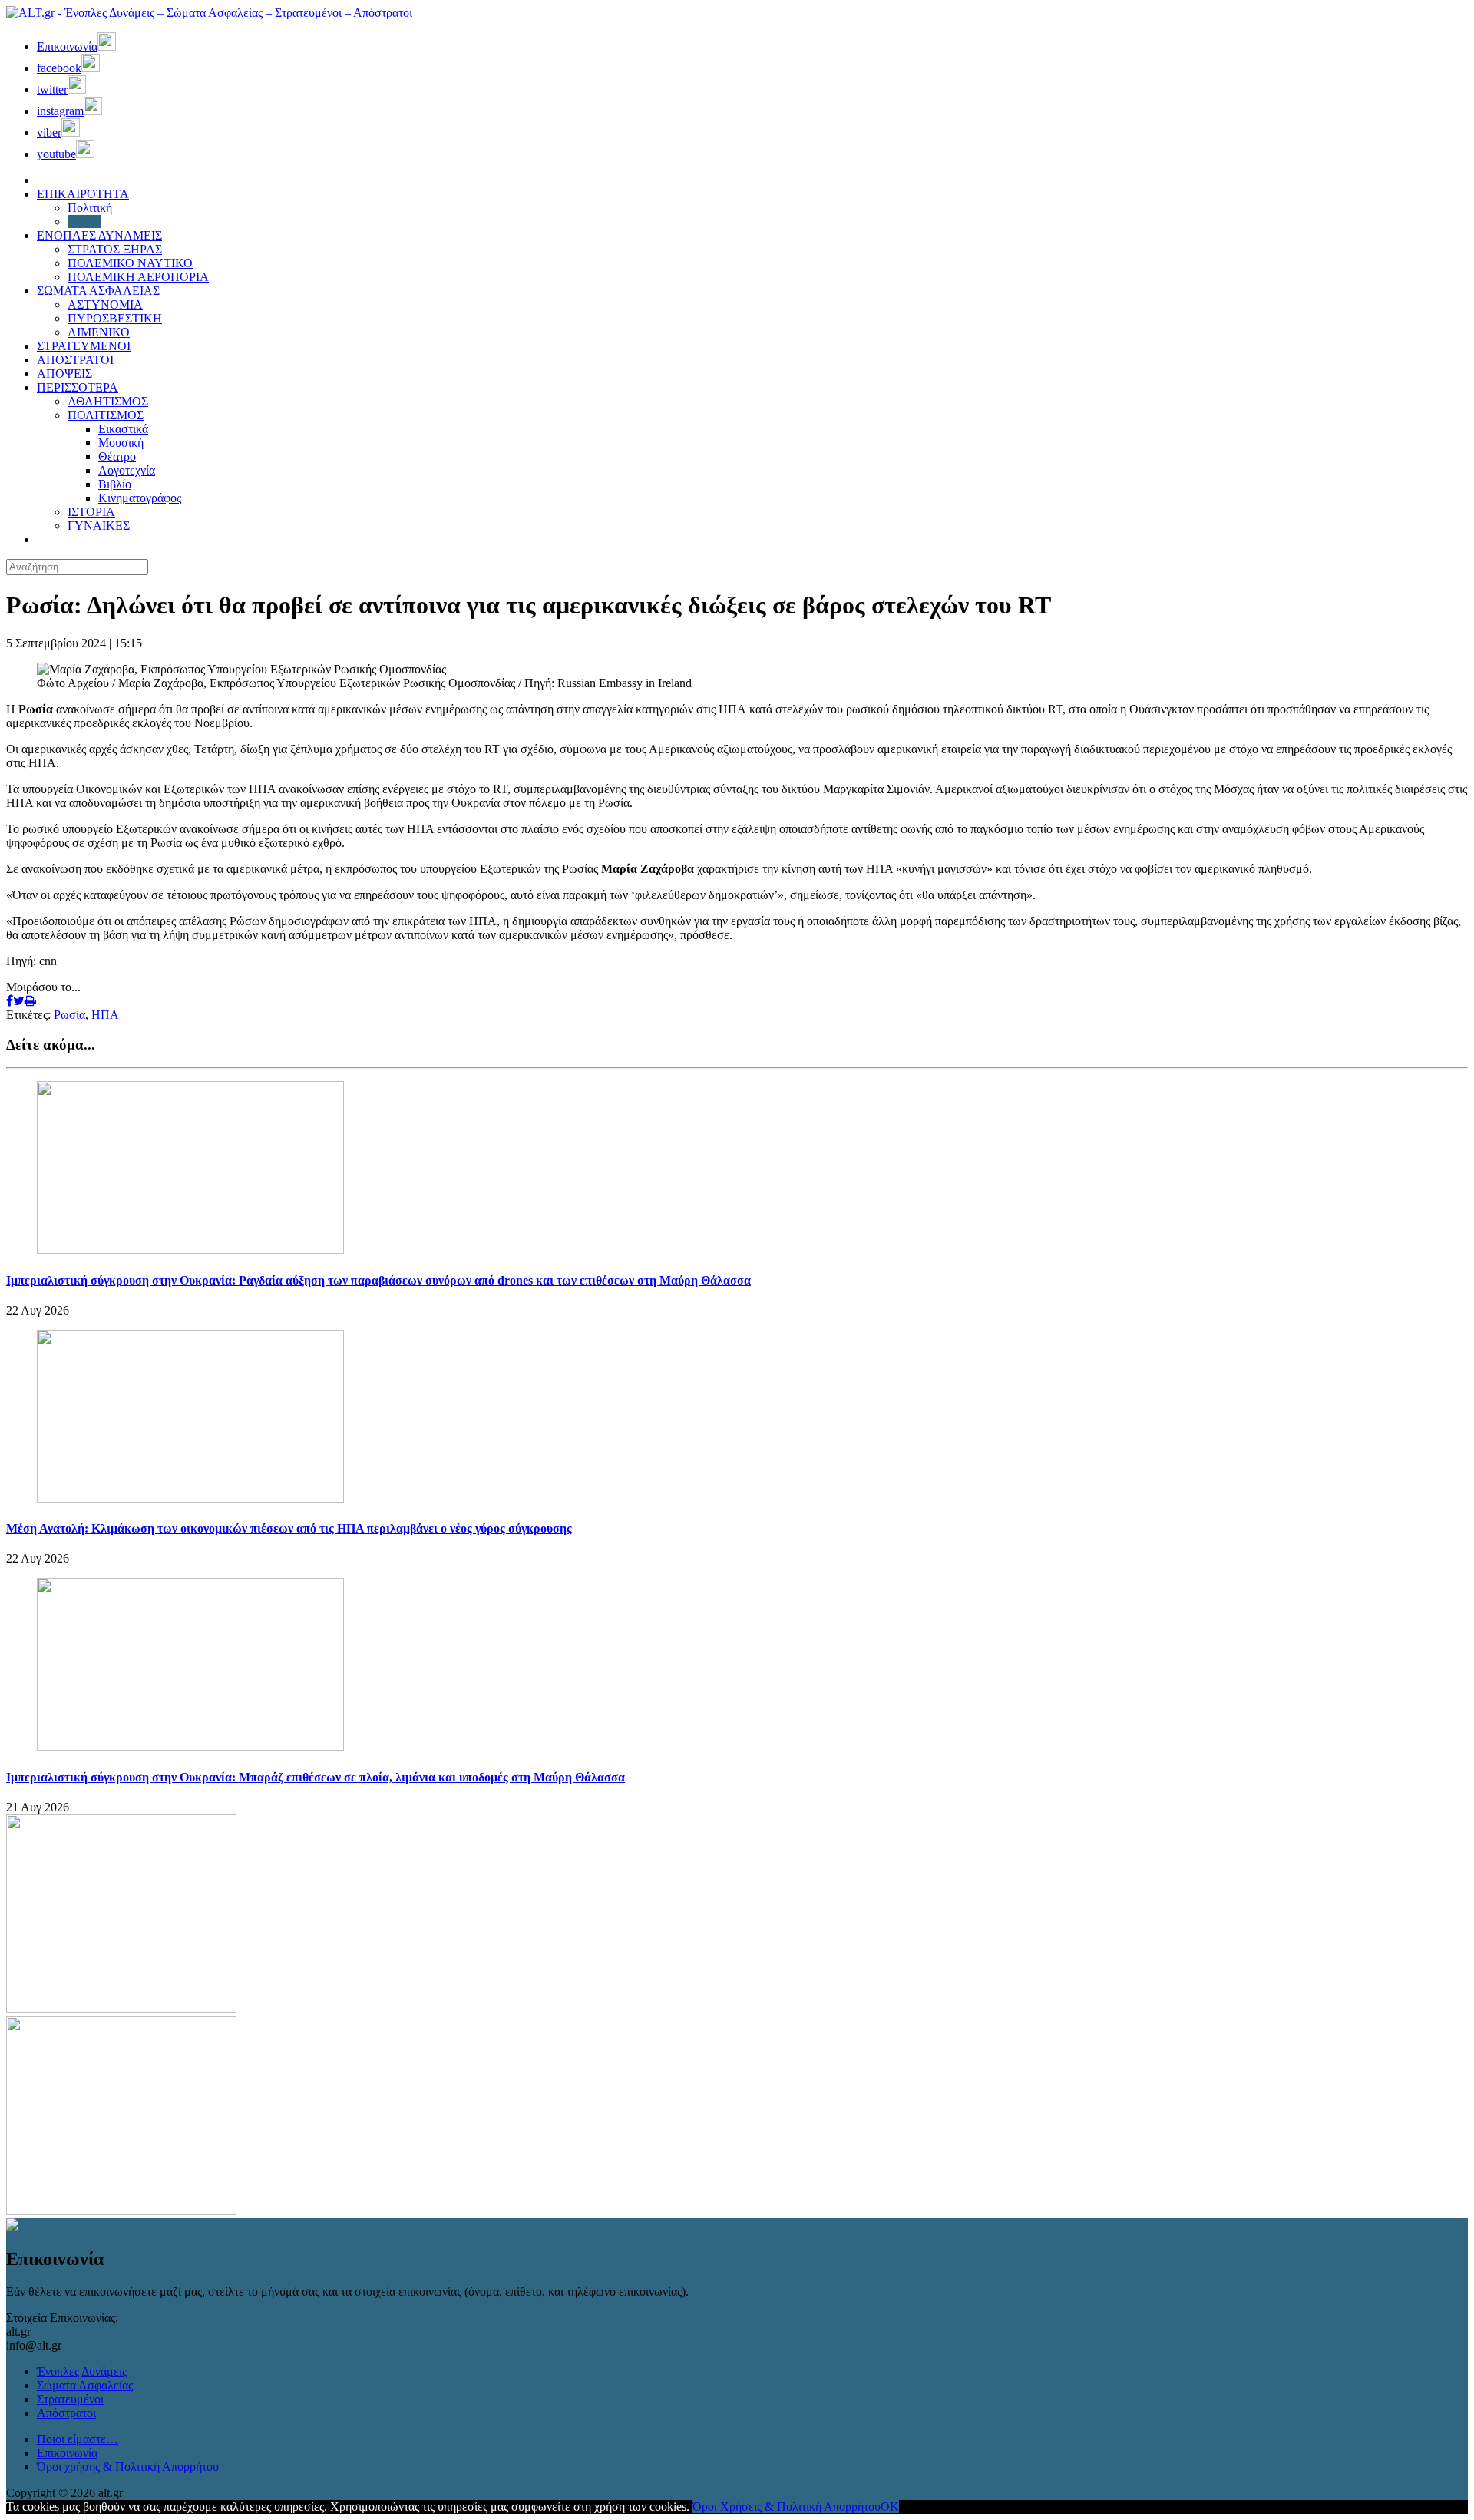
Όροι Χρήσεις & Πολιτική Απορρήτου (787, 2507)
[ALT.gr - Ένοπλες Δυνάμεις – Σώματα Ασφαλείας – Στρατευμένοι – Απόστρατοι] (209, 13)
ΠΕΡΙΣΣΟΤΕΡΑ (78, 387)
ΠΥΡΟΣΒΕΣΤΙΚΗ (115, 318)
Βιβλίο (115, 484)
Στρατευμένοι (70, 2399)
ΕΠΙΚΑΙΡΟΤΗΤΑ (83, 194)
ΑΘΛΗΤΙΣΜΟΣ (108, 401)
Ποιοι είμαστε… (78, 2439)
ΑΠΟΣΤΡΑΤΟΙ (75, 360)
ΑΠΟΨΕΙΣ (64, 374)
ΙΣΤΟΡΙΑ (91, 512)
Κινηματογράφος (140, 498)
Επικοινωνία (67, 2453)
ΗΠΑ (105, 1015)
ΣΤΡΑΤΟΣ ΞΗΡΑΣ (115, 249)
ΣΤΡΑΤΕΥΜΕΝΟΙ (84, 346)
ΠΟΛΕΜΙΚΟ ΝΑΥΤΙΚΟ (130, 263)
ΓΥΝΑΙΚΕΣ (99, 526)
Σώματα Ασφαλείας (85, 2385)
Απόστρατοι (66, 2413)
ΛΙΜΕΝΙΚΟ (99, 332)
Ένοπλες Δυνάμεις (82, 2371)
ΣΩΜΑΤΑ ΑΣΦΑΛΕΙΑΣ (98, 291)
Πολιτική (90, 208)
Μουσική (121, 443)
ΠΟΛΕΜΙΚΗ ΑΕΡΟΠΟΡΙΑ (138, 277)
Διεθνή (84, 222)
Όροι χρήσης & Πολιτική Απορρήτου (128, 2467)
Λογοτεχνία (127, 470)
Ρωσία (69, 1015)
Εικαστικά (123, 429)
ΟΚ (890, 2507)
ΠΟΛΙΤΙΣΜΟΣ (106, 415)
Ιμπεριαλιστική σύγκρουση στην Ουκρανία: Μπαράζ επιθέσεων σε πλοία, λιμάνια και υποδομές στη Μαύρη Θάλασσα (316, 1777)
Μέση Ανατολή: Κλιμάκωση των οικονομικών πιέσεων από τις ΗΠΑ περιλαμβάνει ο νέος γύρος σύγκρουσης (289, 1528)
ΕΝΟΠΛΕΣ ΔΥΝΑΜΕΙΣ (99, 235)
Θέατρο (117, 456)
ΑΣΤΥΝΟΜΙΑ (105, 304)
